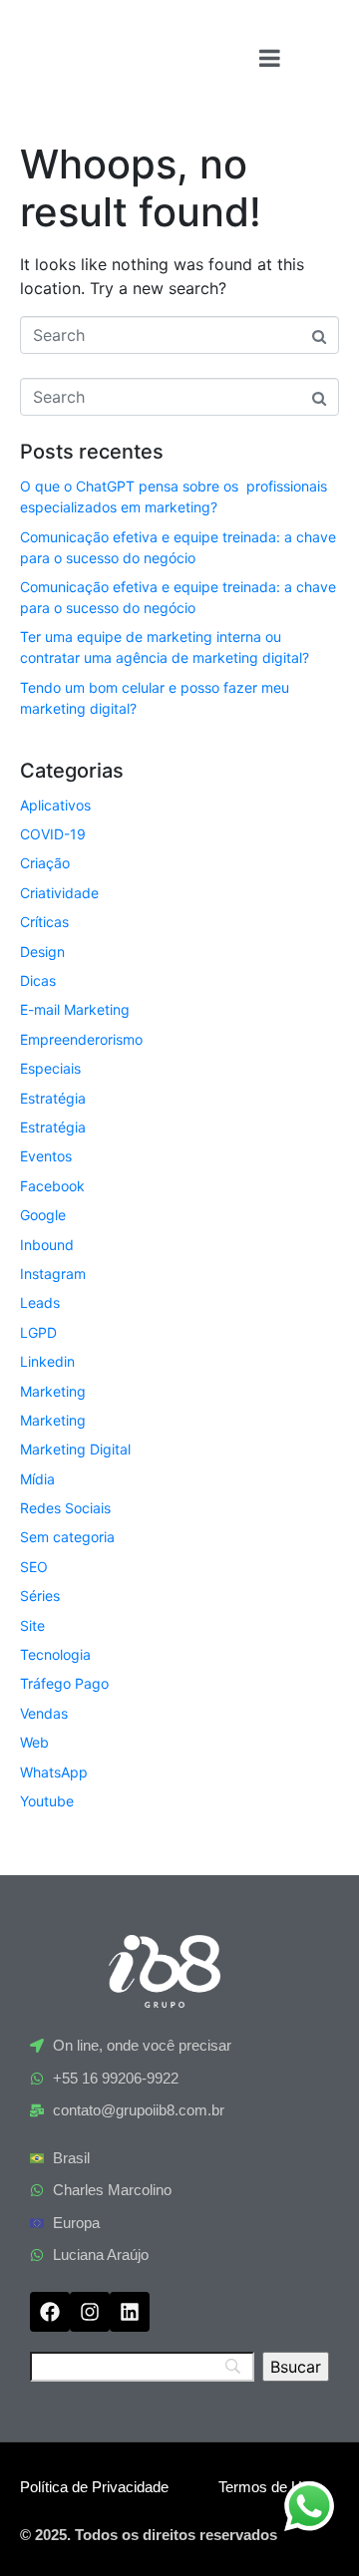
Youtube (47, 1801)
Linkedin (47, 1361)
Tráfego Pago (64, 1683)
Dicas (38, 980)
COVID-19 (53, 834)
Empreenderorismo (81, 1039)
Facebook (52, 1186)
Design (42, 952)
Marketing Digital (75, 1449)
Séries (40, 1596)
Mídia (37, 1479)
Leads (40, 1302)
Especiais (50, 1068)
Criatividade (59, 893)
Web (34, 1742)
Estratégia (53, 1098)
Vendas (44, 1713)
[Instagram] (90, 2312)
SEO (34, 1567)
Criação (45, 863)
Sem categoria (67, 1537)
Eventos (46, 1156)
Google (43, 1215)
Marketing (53, 1391)
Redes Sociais (65, 1508)
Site (32, 1625)
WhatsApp (54, 1772)
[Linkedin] (130, 2312)
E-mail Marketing (75, 1009)
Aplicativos (55, 805)
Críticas (44, 922)
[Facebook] (50, 2312)
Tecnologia (55, 1654)
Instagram (53, 1274)
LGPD (38, 1332)
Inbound (47, 1245)
